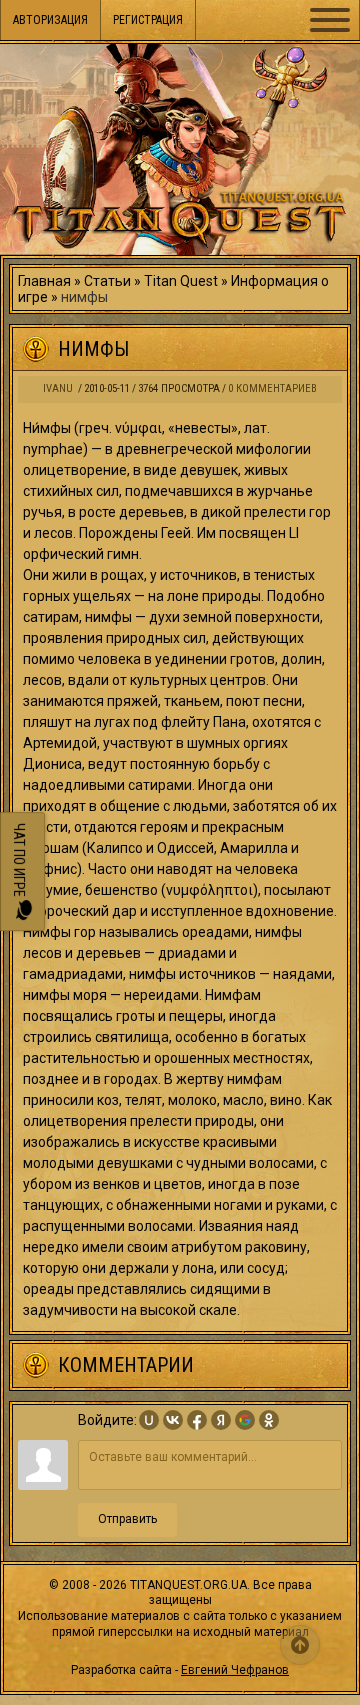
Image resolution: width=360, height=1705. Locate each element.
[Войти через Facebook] (197, 1420)
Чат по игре (19, 861)
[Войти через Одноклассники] (269, 1420)
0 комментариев (272, 388)
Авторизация (50, 20)
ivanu (58, 388)
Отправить (127, 1519)
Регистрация (148, 20)
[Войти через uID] (149, 1420)
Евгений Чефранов (235, 1670)
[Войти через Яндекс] (221, 1420)
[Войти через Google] (245, 1420)
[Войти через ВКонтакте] (173, 1420)
